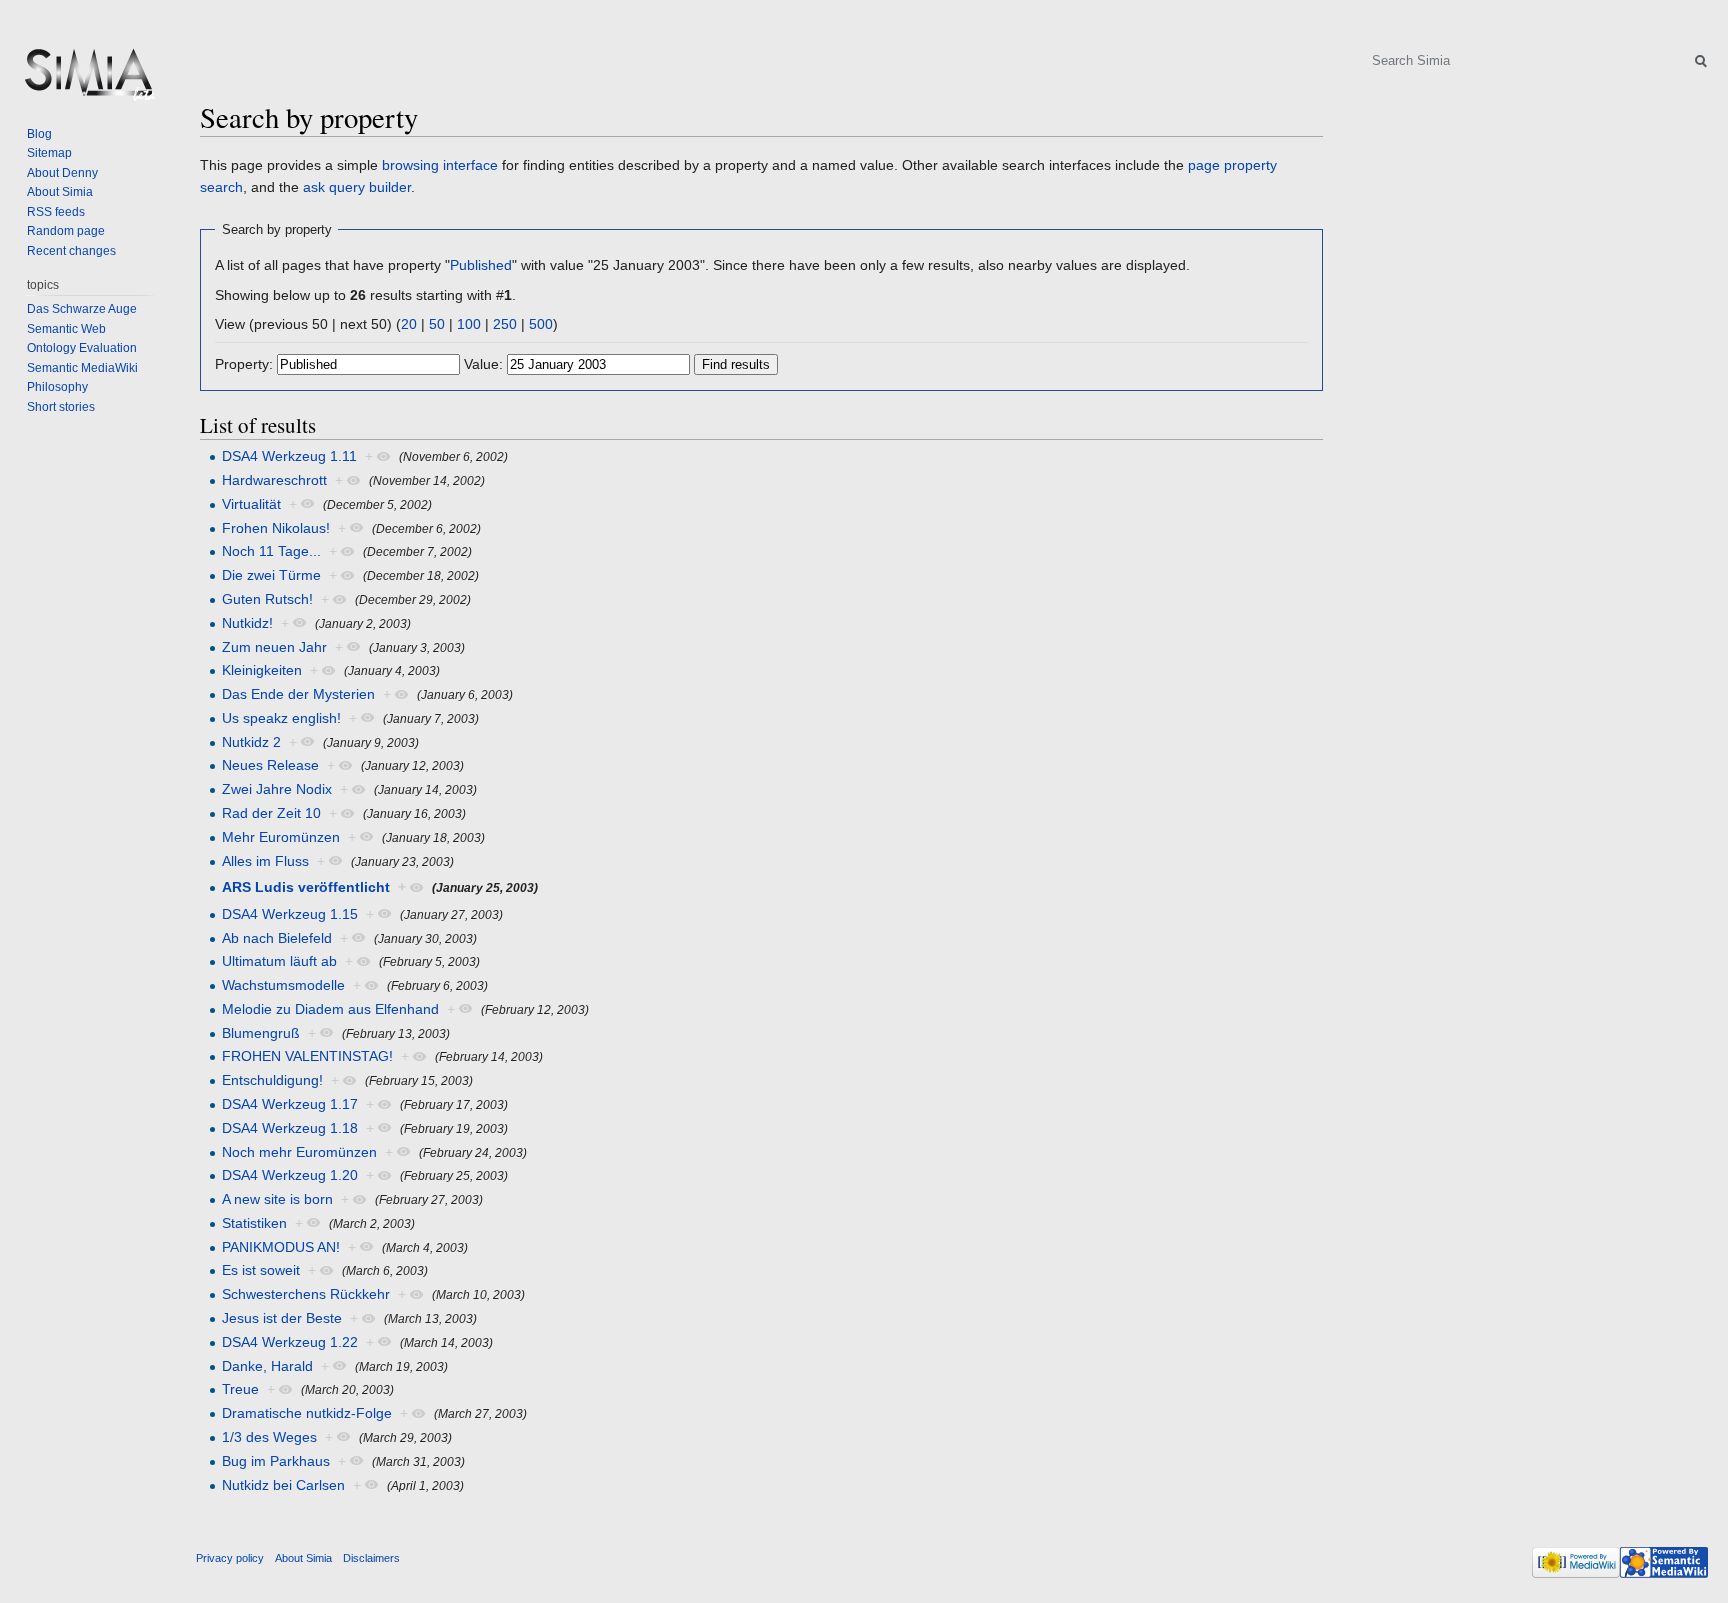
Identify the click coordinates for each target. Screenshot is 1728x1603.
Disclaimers (371, 1558)
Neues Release (270, 765)
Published (481, 265)
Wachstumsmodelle (283, 985)
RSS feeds (56, 212)
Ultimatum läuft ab (279, 961)
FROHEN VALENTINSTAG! (307, 1056)
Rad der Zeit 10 (271, 813)
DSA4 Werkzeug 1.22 (290, 1342)
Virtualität (251, 504)
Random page (66, 231)
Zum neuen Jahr (274, 647)
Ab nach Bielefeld (277, 938)
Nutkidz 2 (251, 742)
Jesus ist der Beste (282, 1318)
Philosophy (57, 387)
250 (505, 324)
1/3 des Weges (269, 1437)
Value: (483, 364)
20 (409, 324)
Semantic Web (66, 329)
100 (469, 324)
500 (541, 324)
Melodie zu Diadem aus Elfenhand (330, 1009)
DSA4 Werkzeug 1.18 (290, 1128)
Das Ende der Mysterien (298, 694)
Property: (244, 364)
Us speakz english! (281, 718)
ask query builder (357, 187)
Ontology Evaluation (82, 348)
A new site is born (277, 1199)
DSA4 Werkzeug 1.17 (290, 1104)
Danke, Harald (267, 1366)
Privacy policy (230, 1558)
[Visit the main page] (88, 80)
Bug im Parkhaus (276, 1461)
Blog (39, 134)
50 (437, 324)
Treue (240, 1389)
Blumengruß (261, 1033)
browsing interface (440, 165)
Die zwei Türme (271, 575)
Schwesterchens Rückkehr (306, 1294)
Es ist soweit (261, 1270)
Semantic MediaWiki (82, 368)
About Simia (60, 192)
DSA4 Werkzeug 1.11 (289, 456)
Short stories (61, 407)
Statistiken (254, 1223)
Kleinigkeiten (262, 670)
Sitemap (49, 153)
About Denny (62, 173)
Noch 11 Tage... (271, 551)
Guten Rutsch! (267, 599)
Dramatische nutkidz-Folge (307, 1413)
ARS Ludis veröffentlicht (306, 887)
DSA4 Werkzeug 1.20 (290, 1175)
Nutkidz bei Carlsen (283, 1485)
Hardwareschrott (274, 480)
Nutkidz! (247, 623)
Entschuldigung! (272, 1080)
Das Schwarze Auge (82, 309)
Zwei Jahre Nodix (277, 789)
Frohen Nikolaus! (276, 528)
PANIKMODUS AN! (281, 1247)
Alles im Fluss (265, 861)
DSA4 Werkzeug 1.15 (290, 914)
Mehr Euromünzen (281, 837)
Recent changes (71, 251)
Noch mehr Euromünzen (299, 1152)
